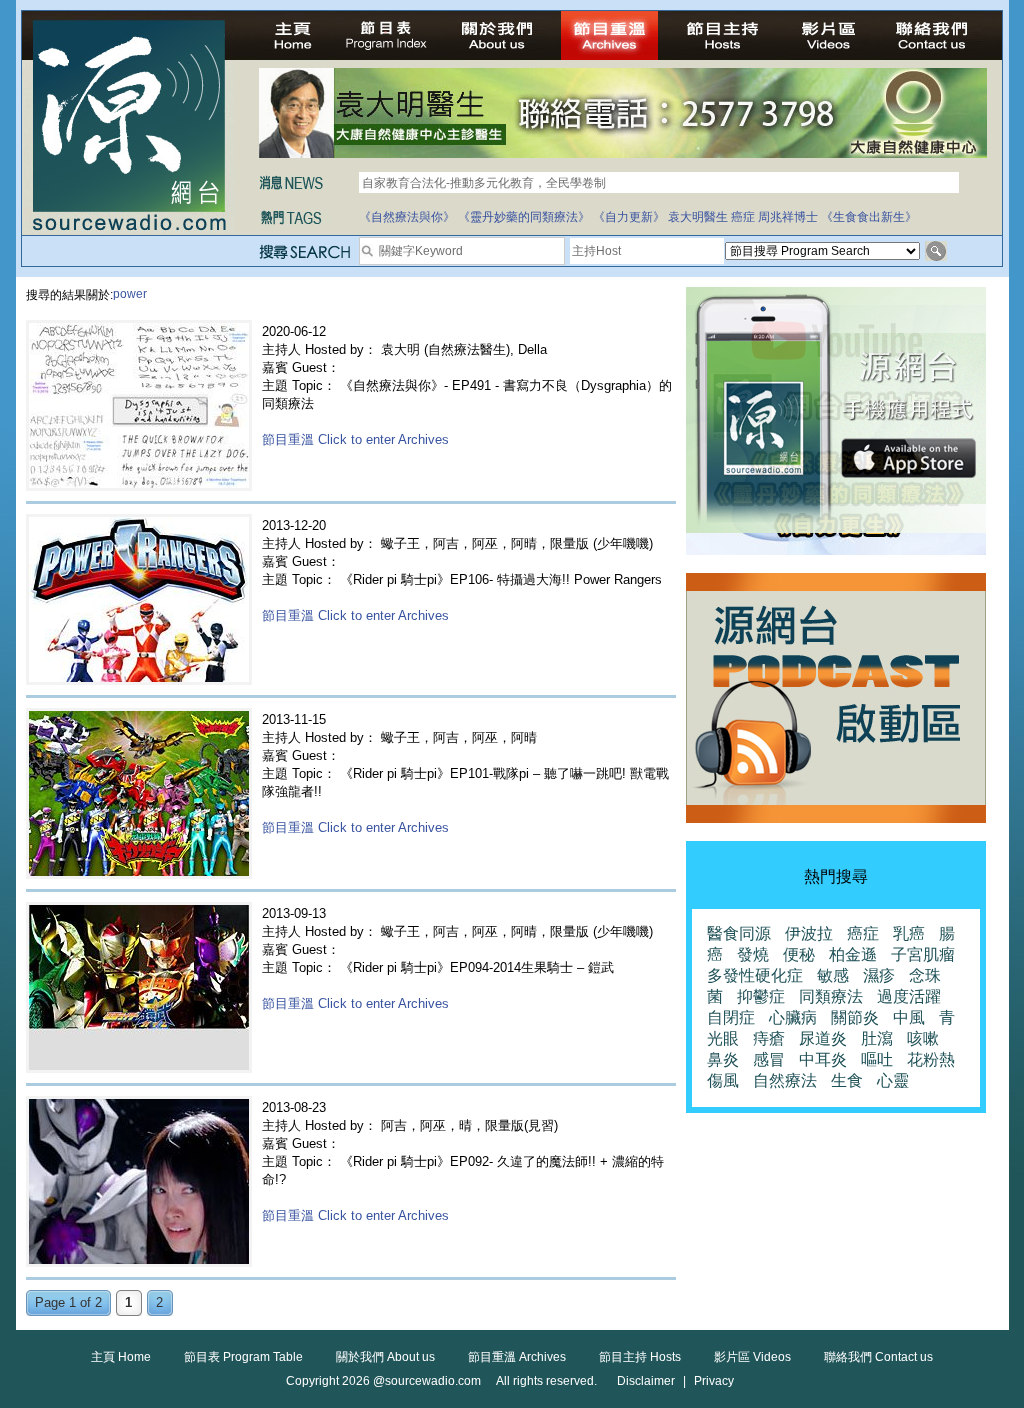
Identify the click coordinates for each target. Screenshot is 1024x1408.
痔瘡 (769, 1038)
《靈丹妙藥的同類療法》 (524, 217)
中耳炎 (823, 1059)
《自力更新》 (629, 217)
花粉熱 (931, 1059)
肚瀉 (877, 1038)
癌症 (743, 217)
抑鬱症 (761, 996)
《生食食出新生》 (869, 217)
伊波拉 (809, 933)
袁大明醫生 (698, 217)
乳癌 (909, 933)
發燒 (753, 954)
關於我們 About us (385, 1357)
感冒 (769, 1059)
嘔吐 (877, 1059)
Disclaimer (646, 1381)
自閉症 (731, 1017)
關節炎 (855, 1017)
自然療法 (785, 1080)
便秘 (799, 954)
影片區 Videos (752, 1357)
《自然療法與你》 (407, 217)
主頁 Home (121, 1357)
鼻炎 (723, 1059)
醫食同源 (739, 933)
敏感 (833, 975)
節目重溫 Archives (517, 1357)
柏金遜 (853, 954)
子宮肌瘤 (923, 954)
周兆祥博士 (788, 217)
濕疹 (879, 975)
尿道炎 (823, 1038)
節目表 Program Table (243, 1357)
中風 (909, 1017)
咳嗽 (923, 1038)
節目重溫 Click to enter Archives (355, 439)
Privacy (714, 1381)
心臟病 (793, 1017)
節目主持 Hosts (640, 1357)
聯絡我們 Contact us (878, 1357)
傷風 (723, 1080)
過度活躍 (909, 996)
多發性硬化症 (755, 975)
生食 (847, 1080)
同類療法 (831, 996)
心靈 (893, 1080)
